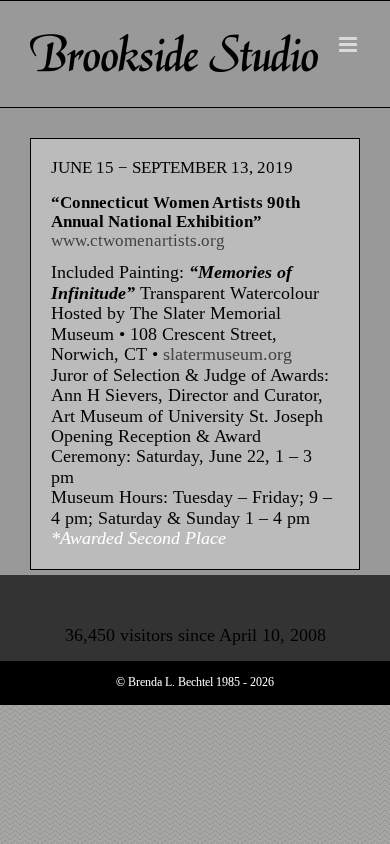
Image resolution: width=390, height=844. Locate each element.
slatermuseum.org (227, 354)
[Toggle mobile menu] (349, 44)
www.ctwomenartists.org (138, 240)
